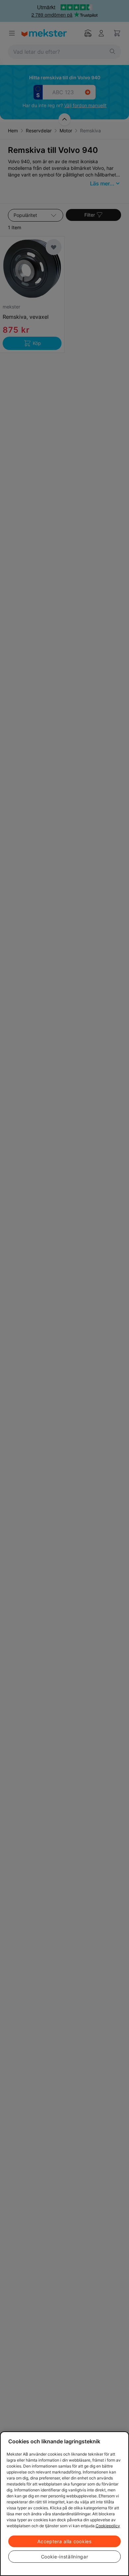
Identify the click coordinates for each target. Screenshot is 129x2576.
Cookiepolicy (108, 2526)
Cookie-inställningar (65, 2557)
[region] (64, 2504)
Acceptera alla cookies (64, 2541)
